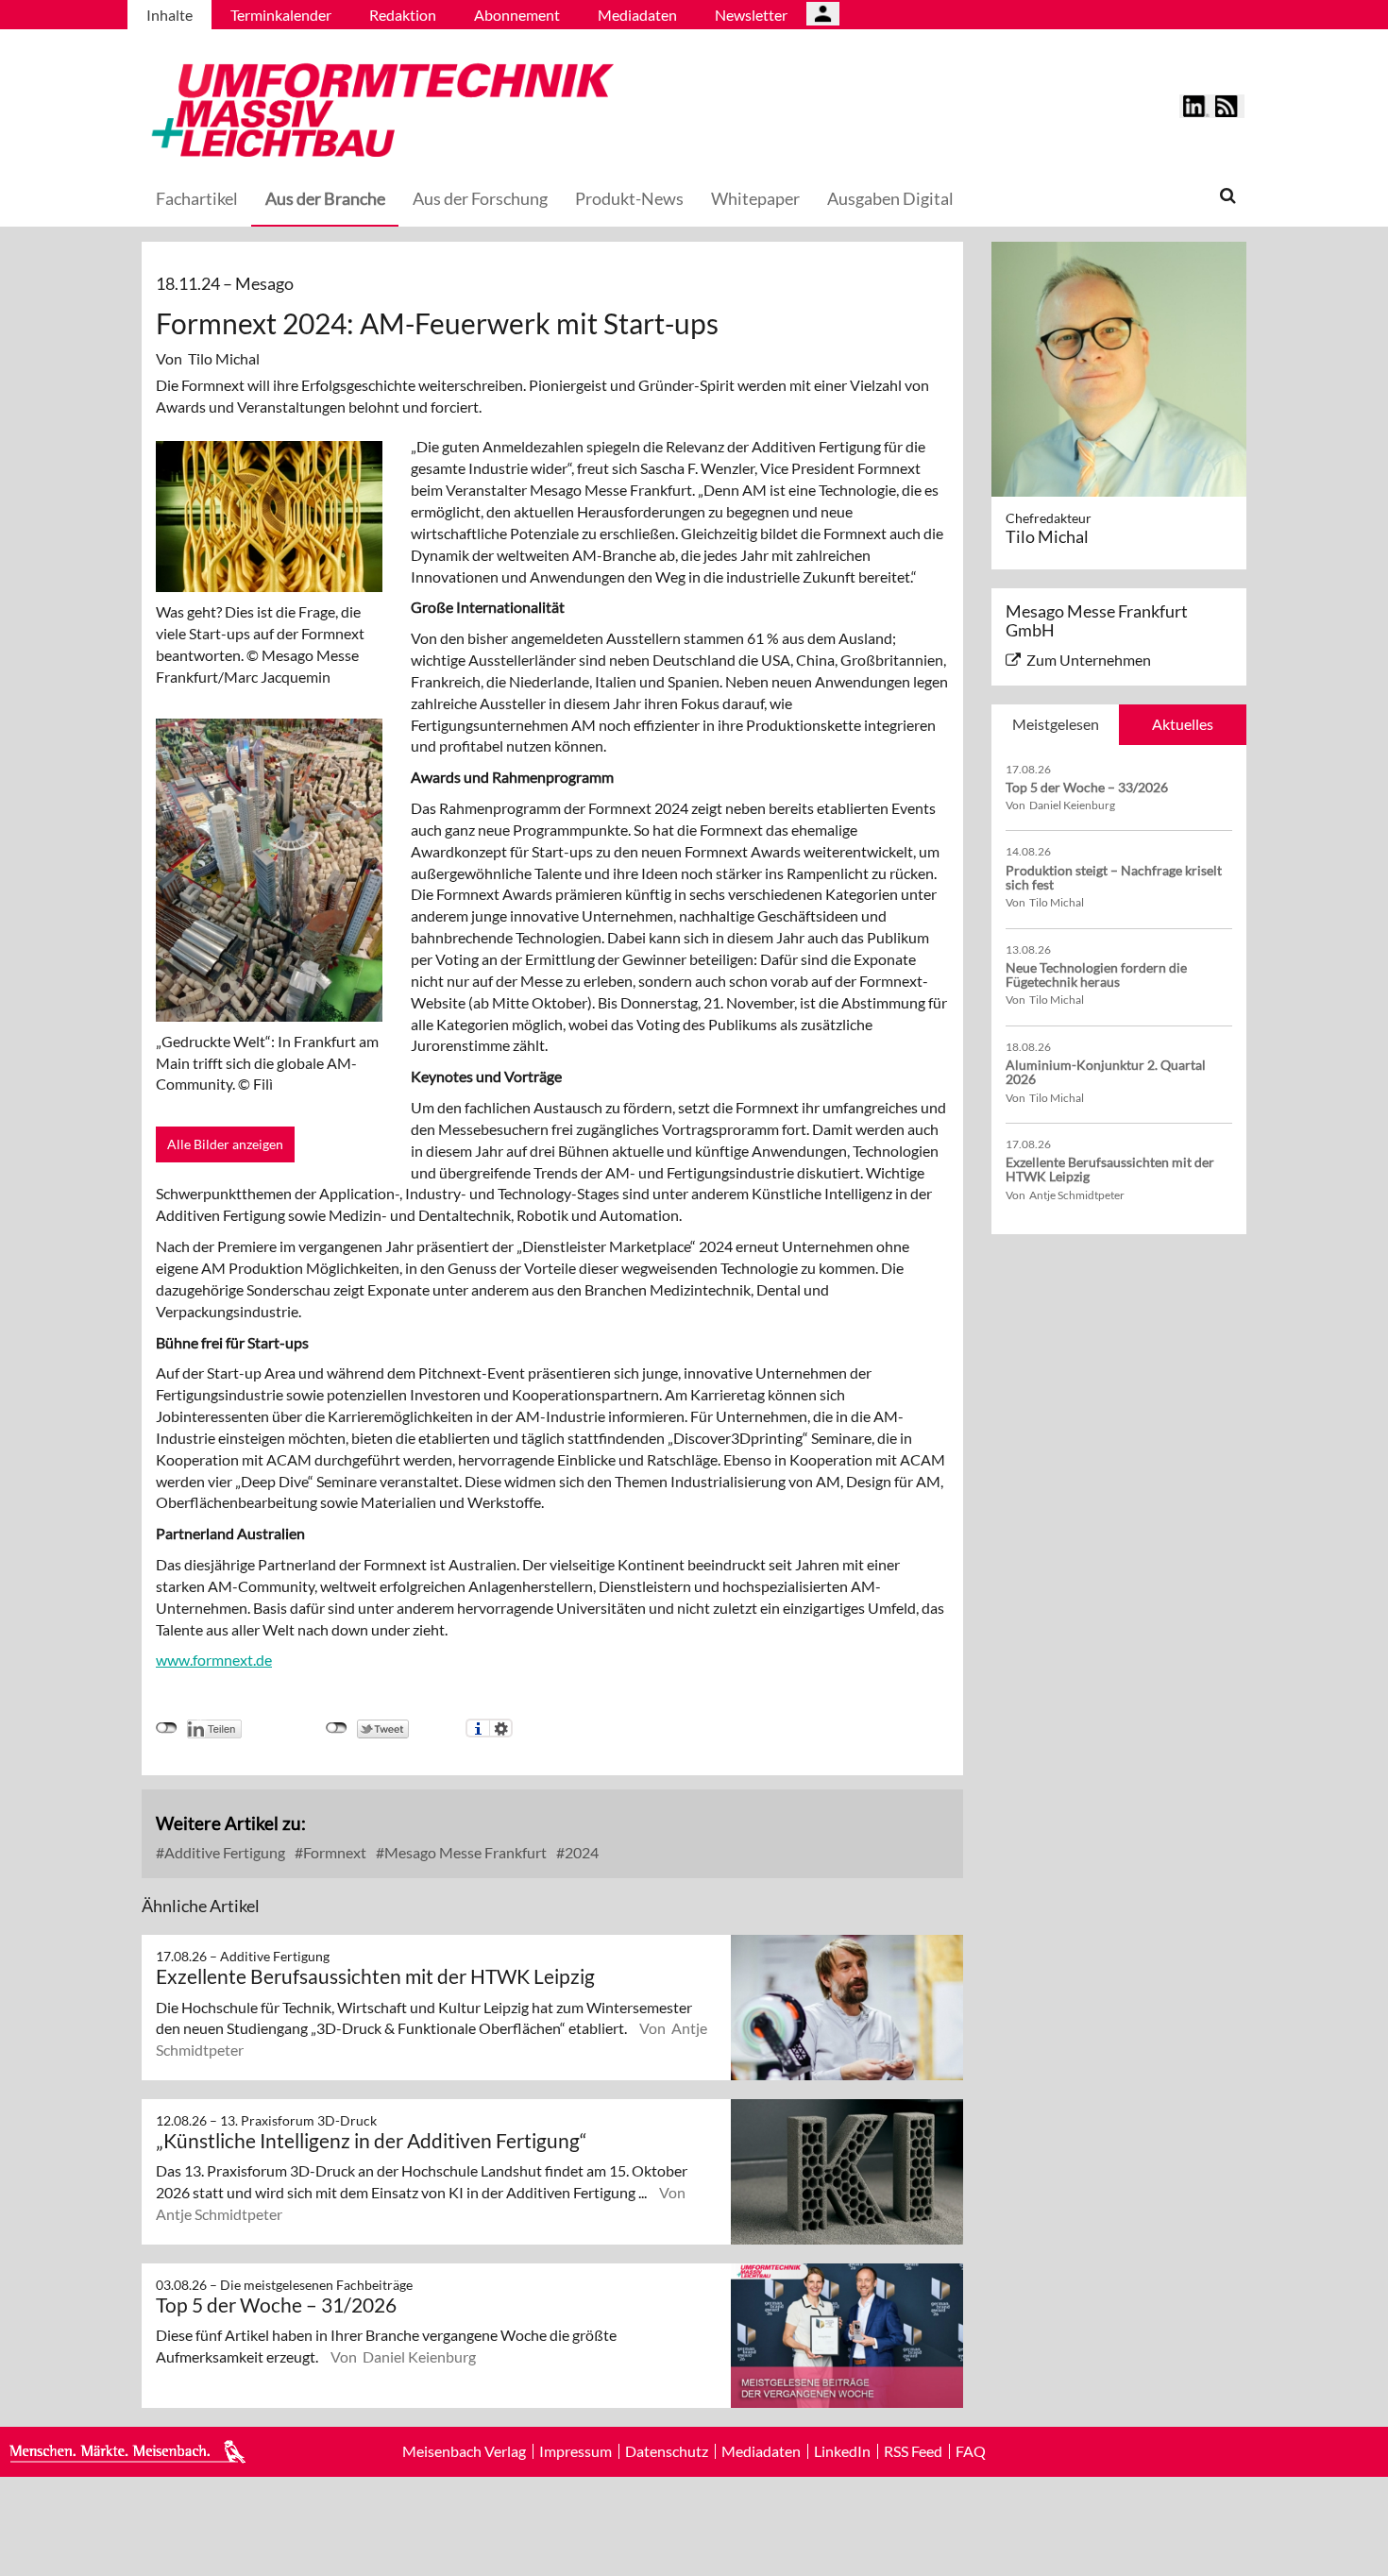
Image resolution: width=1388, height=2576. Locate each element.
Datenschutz (667, 2451)
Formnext (333, 1852)
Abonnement (517, 15)
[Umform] (378, 107)
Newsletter (751, 15)
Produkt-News (629, 198)
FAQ (971, 2451)
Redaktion (403, 15)
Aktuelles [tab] (1183, 724)
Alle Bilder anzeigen (225, 1144)
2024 (580, 1852)
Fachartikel (197, 198)
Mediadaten (637, 15)
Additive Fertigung (223, 1852)
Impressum (576, 2451)
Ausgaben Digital (890, 198)
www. (174, 1660)
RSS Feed (913, 2451)
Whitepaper (755, 198)
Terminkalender (281, 15)
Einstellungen (501, 1728)
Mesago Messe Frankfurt (464, 1852)
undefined (167, 1728)
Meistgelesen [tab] (1056, 724)
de (264, 1660)
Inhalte (169, 15)
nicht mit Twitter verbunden (337, 1728)
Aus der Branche (325, 198)
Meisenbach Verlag (464, 2451)
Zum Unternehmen (1089, 660)
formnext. (224, 1660)
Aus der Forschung (480, 198)
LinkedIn (842, 2451)
